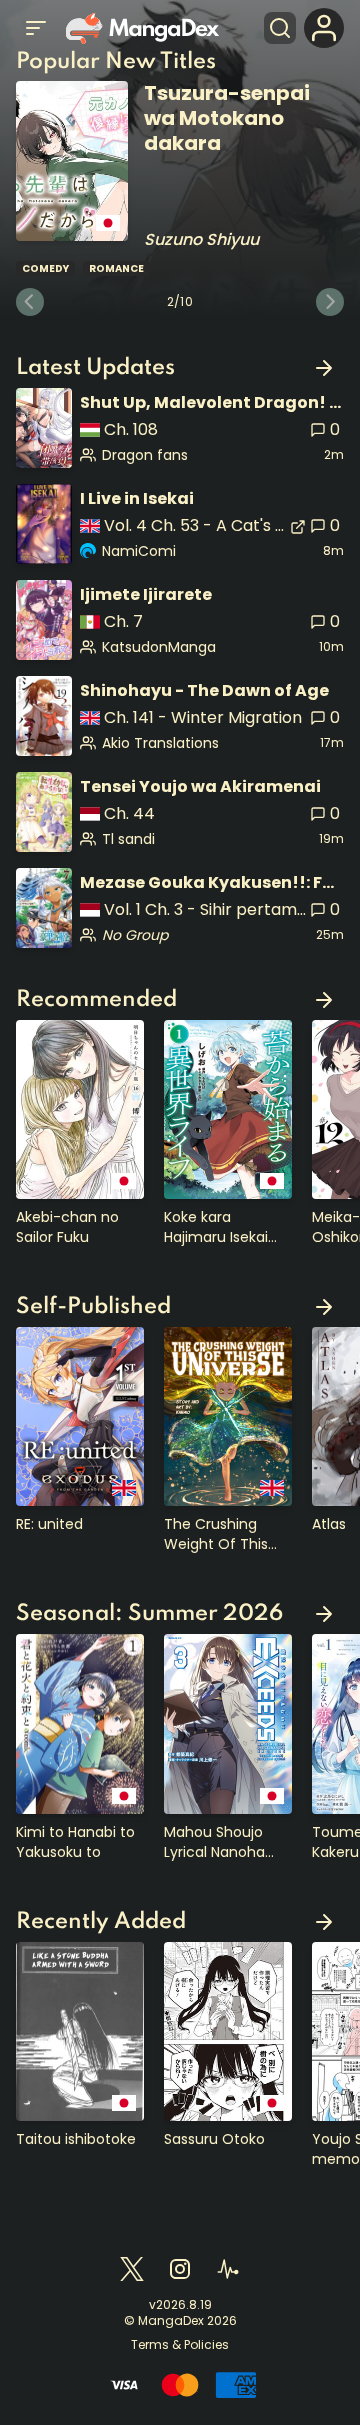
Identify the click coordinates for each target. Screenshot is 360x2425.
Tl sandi (128, 839)
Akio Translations (160, 743)
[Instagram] (180, 2269)
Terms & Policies (180, 2345)
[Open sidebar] (36, 28)
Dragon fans (145, 455)
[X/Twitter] (132, 2269)
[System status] (228, 2269)
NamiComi (139, 551)
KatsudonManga (159, 647)
